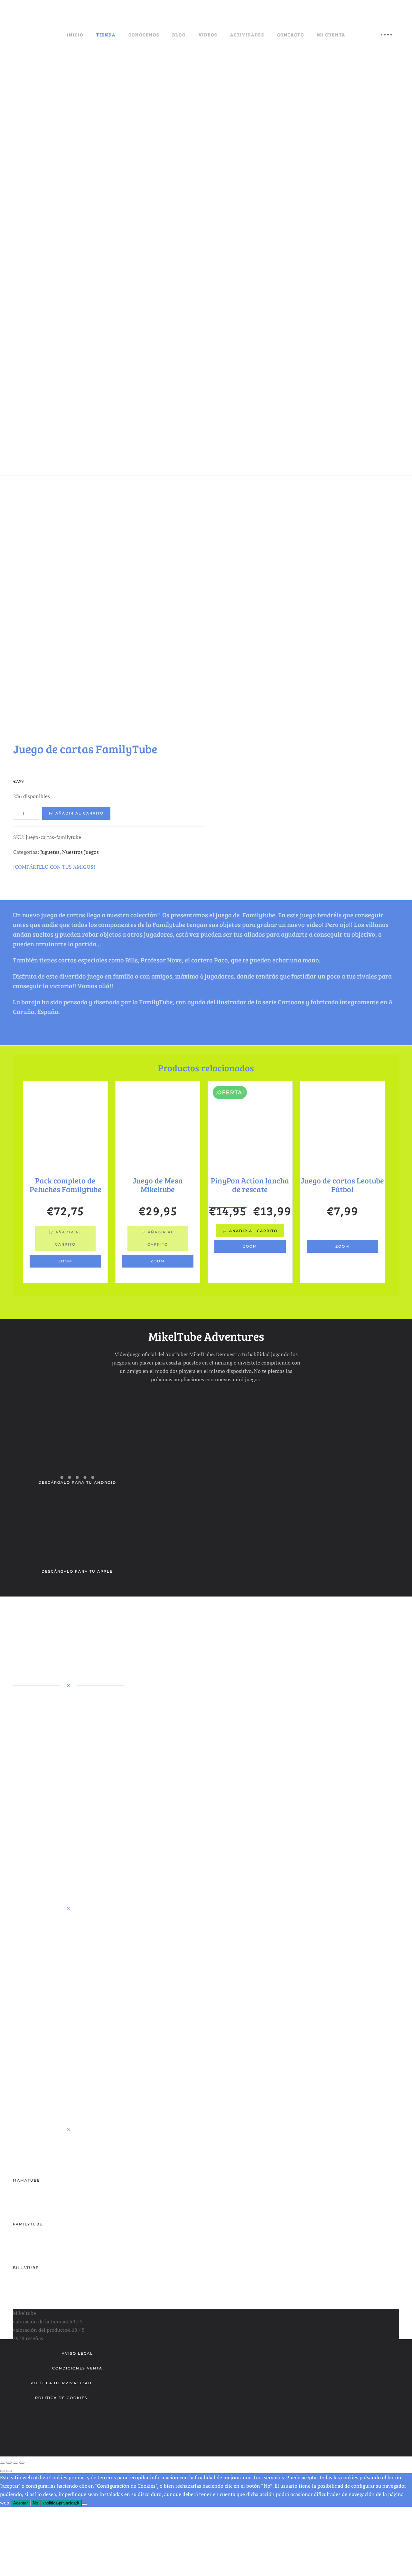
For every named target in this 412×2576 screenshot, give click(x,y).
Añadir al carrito (80, 813)
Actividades (247, 35)
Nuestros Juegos (80, 852)
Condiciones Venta (77, 2368)
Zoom (65, 1261)
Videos (208, 35)
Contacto (291, 35)
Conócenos (144, 35)
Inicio (75, 35)
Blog (179, 35)
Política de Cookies (61, 2398)
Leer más (342, 1231)
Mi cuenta (331, 35)
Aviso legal (77, 2353)
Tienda (106, 35)
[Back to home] (48, 35)
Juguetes (50, 852)
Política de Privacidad (61, 2383)
